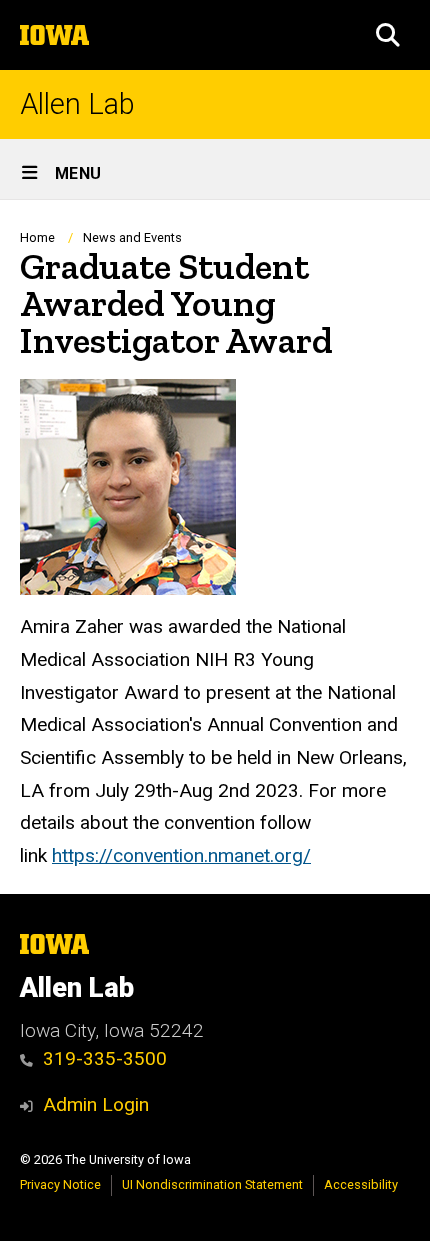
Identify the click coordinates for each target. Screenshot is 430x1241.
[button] (388, 35)
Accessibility (361, 1184)
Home (37, 237)
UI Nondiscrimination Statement (212, 1184)
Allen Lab (77, 104)
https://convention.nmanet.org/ (181, 855)
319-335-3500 (105, 1058)
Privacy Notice (60, 1184)
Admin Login (96, 1104)
